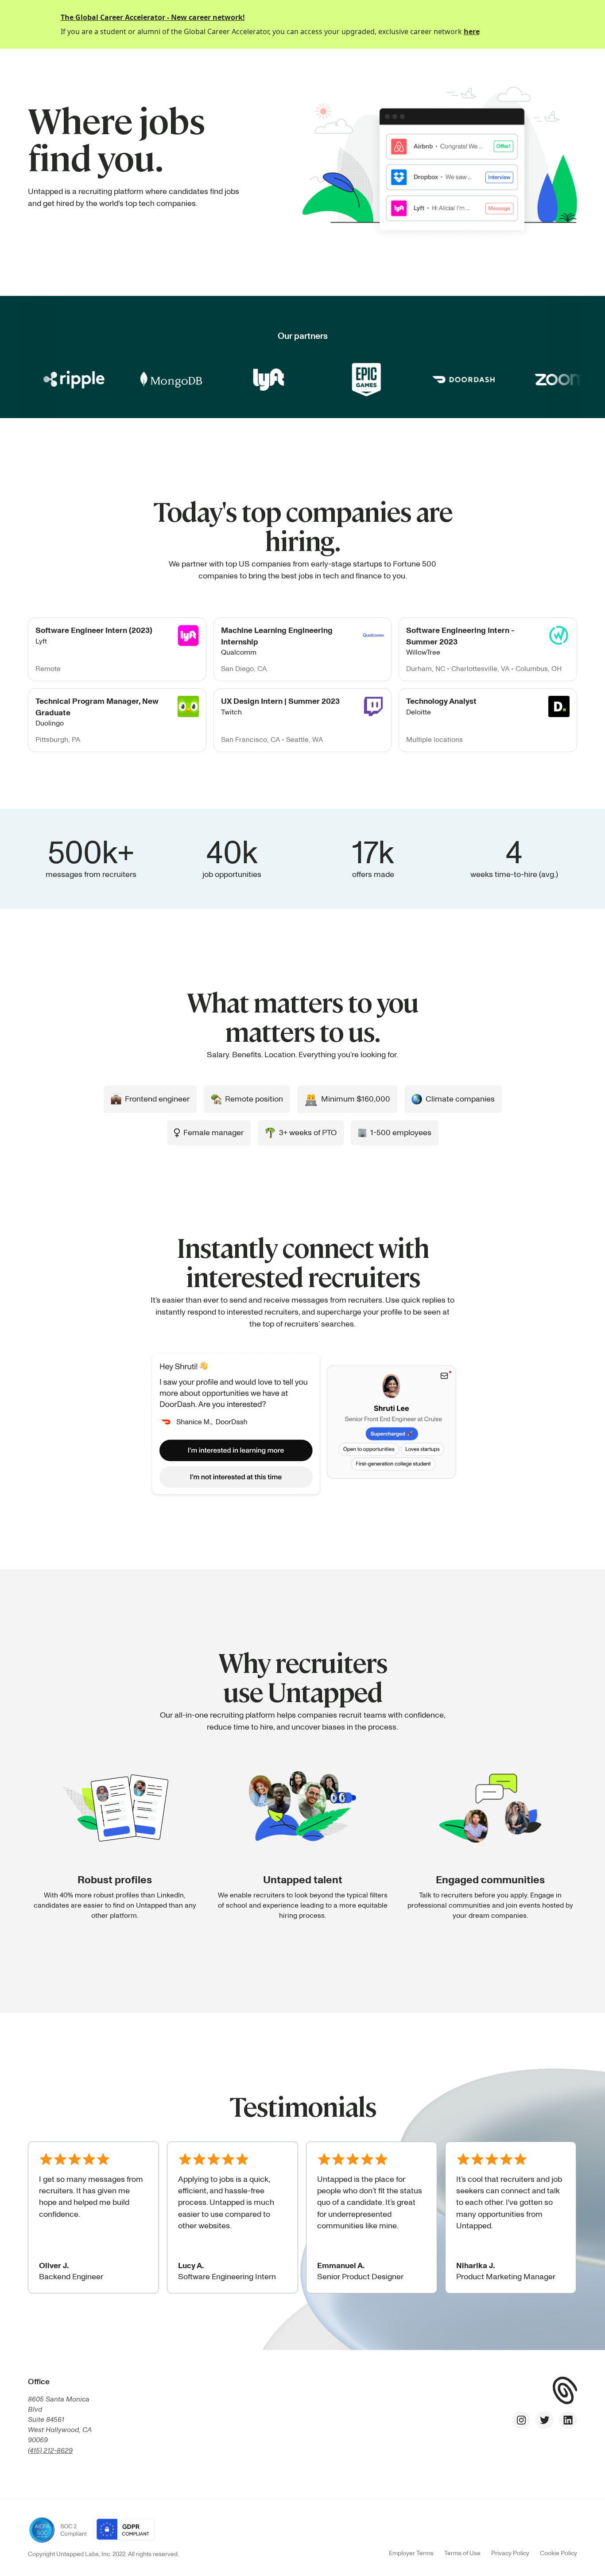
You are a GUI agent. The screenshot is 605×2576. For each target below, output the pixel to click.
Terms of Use (462, 2553)
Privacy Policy (510, 2553)
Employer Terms (411, 2553)
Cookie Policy (558, 2553)
